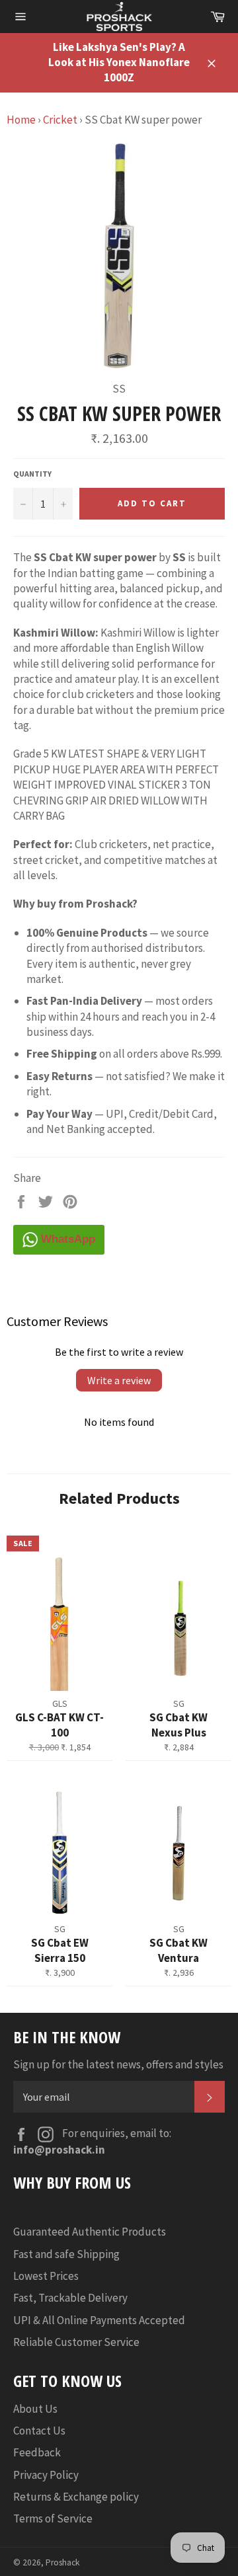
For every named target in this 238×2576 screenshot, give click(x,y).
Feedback (37, 2452)
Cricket (60, 120)
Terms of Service (53, 2518)
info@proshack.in (59, 2150)
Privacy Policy (46, 2475)
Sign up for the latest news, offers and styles (118, 2064)
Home (21, 120)
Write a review (119, 1380)
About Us (35, 2409)
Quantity (32, 474)
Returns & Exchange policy (76, 2497)
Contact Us (39, 2431)
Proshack (63, 2562)
